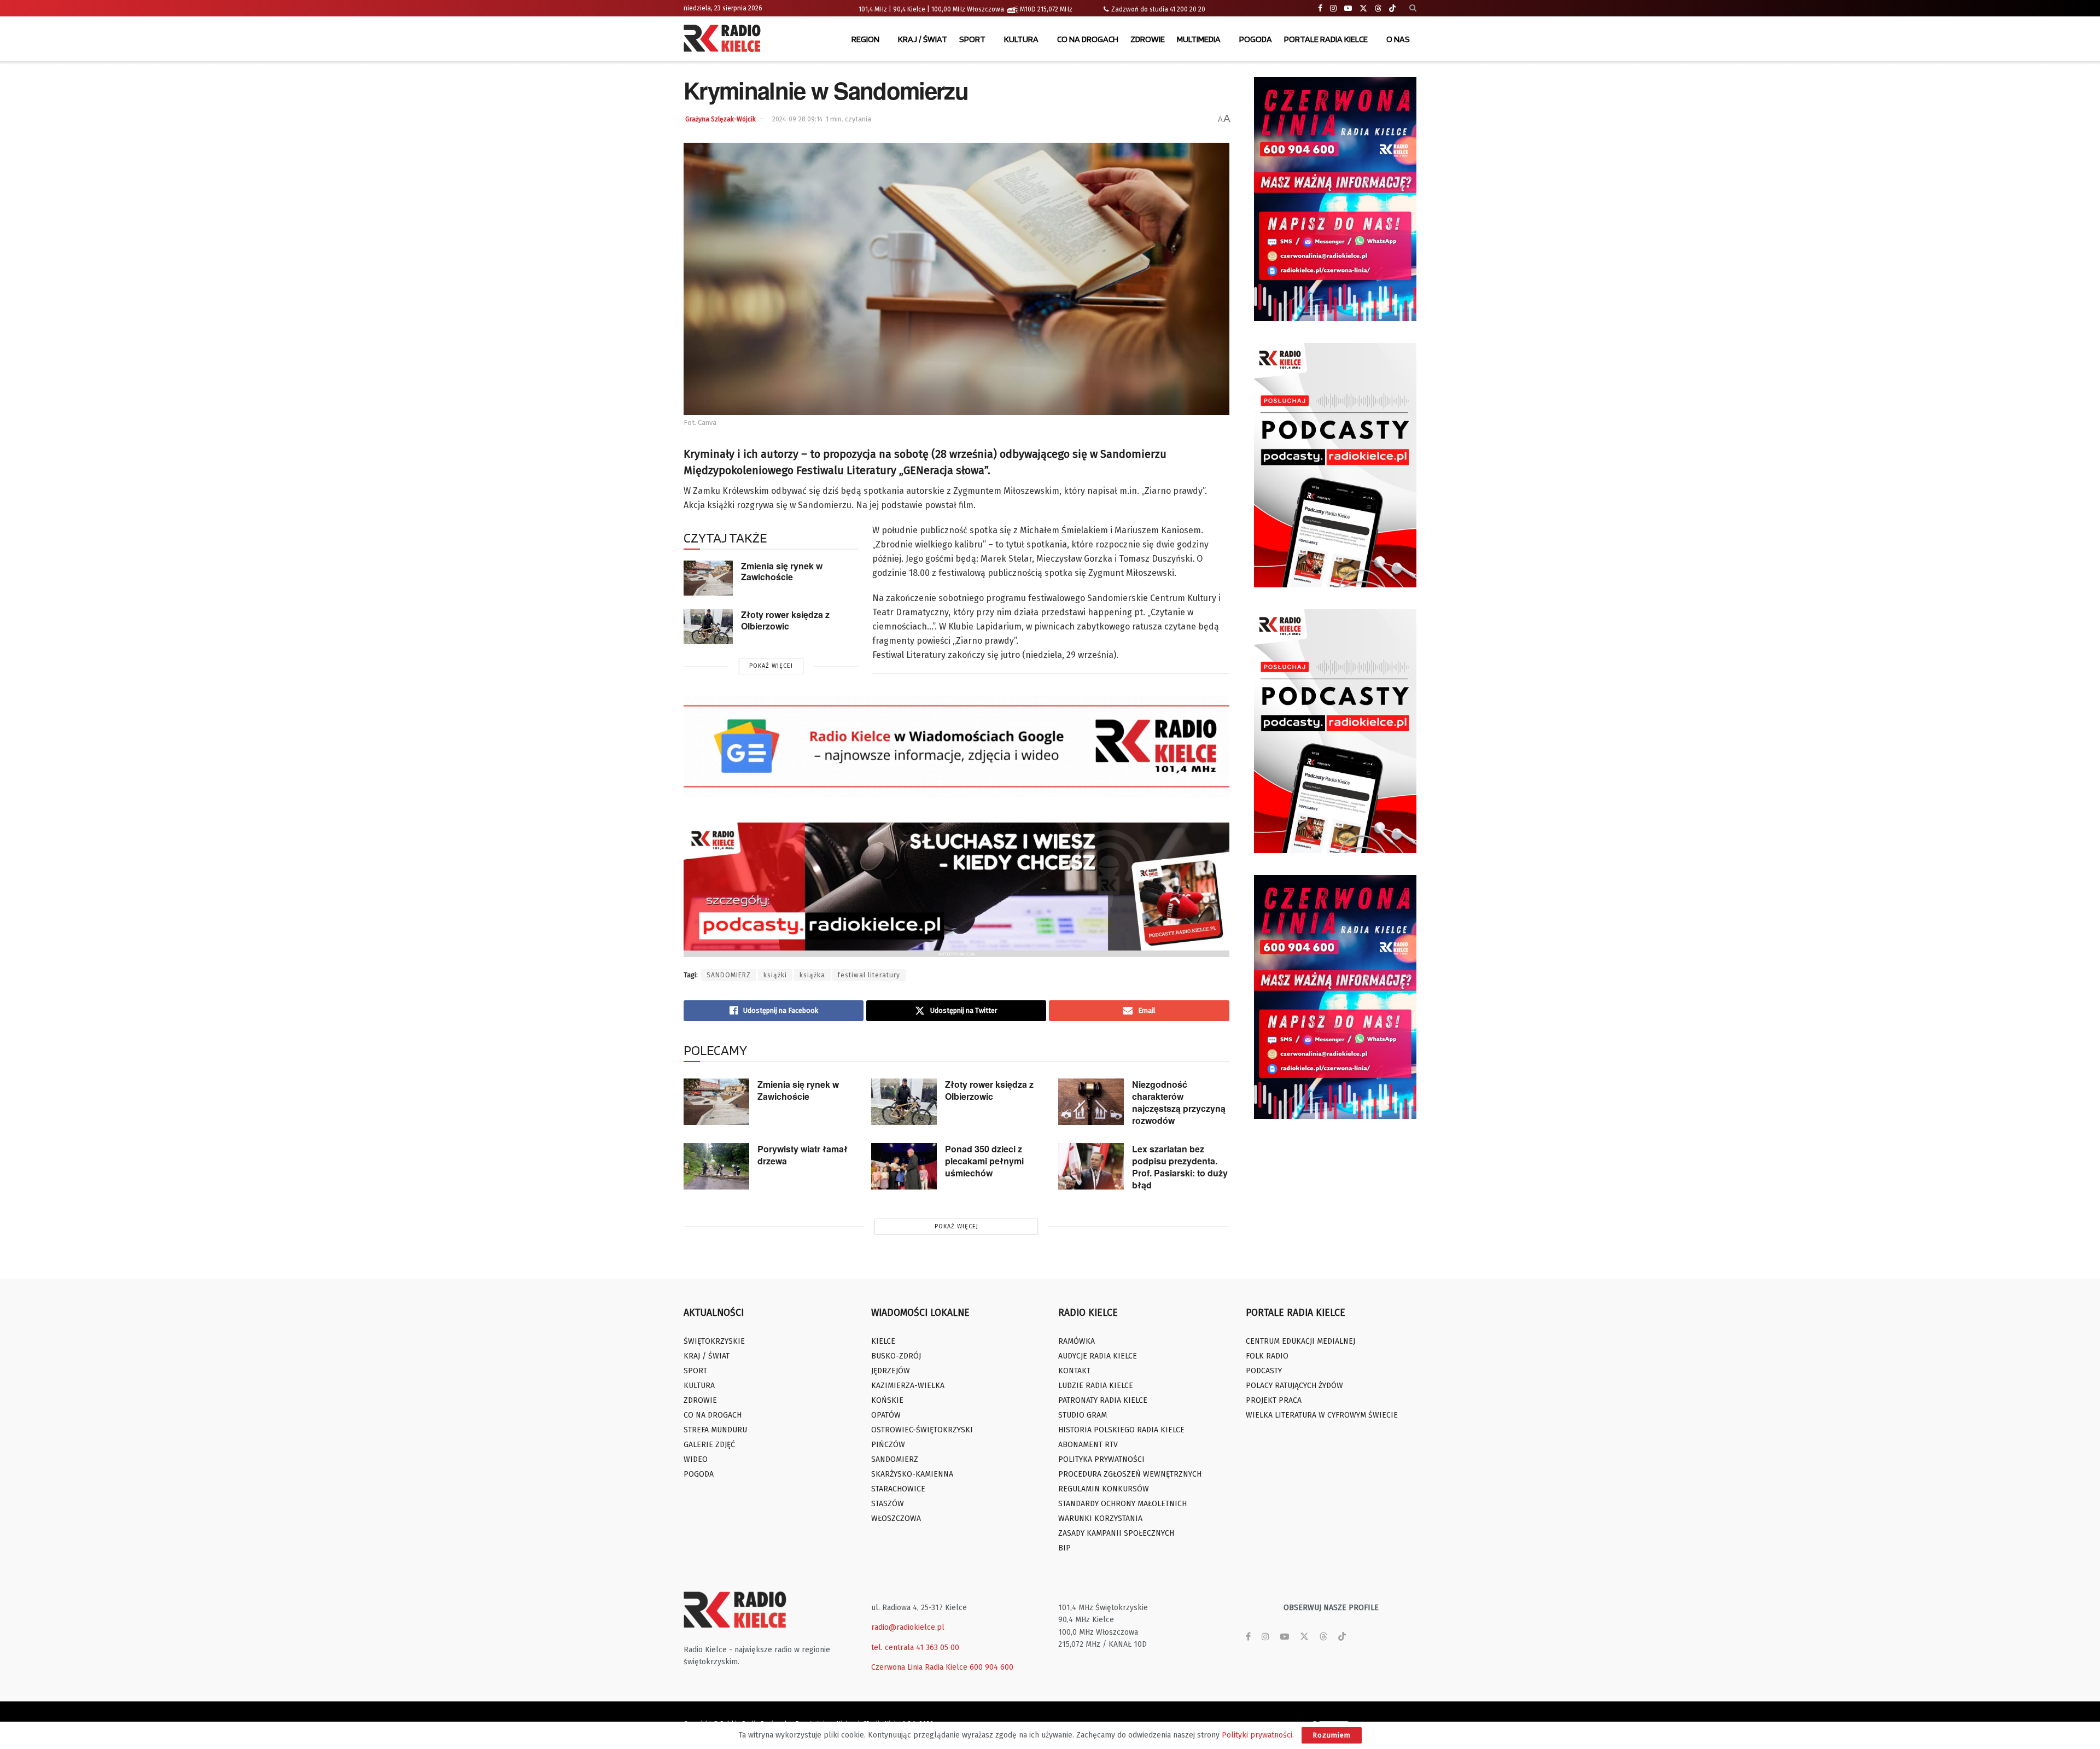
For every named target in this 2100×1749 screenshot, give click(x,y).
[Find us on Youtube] (1348, 8)
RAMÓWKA (1077, 1341)
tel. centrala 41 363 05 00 (915, 1648)
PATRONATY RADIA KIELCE (1103, 1400)
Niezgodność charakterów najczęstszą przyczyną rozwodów (1179, 1102)
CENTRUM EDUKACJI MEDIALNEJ (1300, 1341)
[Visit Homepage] (725, 39)
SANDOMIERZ (729, 975)
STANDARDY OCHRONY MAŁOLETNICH (1122, 1504)
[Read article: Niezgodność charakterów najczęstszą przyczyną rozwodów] (1091, 1102)
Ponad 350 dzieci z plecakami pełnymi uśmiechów (984, 1161)
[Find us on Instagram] (1333, 8)
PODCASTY (1264, 1371)
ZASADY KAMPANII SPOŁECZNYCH (1116, 1533)
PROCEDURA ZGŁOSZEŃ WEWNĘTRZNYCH (1130, 1474)
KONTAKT (1074, 1371)
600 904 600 (991, 1667)
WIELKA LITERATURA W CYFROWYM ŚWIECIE (1322, 1415)
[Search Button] (1413, 8)
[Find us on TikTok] (1392, 9)
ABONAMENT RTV (1088, 1445)
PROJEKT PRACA (1274, 1400)
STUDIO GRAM (1083, 1415)
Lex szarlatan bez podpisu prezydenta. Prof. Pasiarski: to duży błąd (1180, 1167)
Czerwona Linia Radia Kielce (919, 1667)
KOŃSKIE (887, 1400)
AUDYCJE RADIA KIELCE (1098, 1356)
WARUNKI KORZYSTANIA (1100, 1518)
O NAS (1398, 39)
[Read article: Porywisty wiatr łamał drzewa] (716, 1167)
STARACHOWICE (898, 1489)
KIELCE (883, 1341)
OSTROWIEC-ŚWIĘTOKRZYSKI (922, 1430)
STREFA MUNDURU (715, 1430)
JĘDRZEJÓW (891, 1371)
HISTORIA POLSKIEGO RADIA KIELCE (1121, 1430)
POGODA (1256, 39)
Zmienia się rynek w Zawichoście (782, 572)
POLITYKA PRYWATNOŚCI (1101, 1459)
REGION (865, 39)
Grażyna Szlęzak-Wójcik (721, 119)
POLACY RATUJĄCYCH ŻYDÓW (1294, 1386)
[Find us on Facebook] (1320, 8)
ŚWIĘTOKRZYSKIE (714, 1341)
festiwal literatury (869, 975)
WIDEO (696, 1459)
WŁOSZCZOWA (896, 1518)
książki (775, 975)
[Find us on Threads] (1378, 9)
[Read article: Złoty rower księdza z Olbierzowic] (708, 627)
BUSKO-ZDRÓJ (896, 1356)
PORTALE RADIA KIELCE (1326, 39)
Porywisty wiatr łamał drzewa (803, 1155)
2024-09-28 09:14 (797, 119)
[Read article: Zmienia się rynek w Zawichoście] (708, 578)
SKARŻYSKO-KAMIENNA (912, 1474)
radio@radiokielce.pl (908, 1627)
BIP (1064, 1548)
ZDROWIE (1148, 39)
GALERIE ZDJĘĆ (709, 1445)
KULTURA (1021, 39)
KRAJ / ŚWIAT (923, 39)
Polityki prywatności (1257, 1735)
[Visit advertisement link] (1335, 199)
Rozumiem (1332, 1735)
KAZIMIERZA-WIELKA (908, 1386)
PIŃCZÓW (888, 1445)
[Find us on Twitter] (1363, 8)
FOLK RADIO (1267, 1356)
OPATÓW (886, 1415)
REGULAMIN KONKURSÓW (1104, 1489)
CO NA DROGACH (1088, 39)
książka (812, 975)
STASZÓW (888, 1504)
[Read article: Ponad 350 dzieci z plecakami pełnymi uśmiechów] (904, 1167)
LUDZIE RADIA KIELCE (1096, 1386)
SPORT (972, 39)
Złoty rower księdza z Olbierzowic (785, 620)
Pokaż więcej (771, 666)
